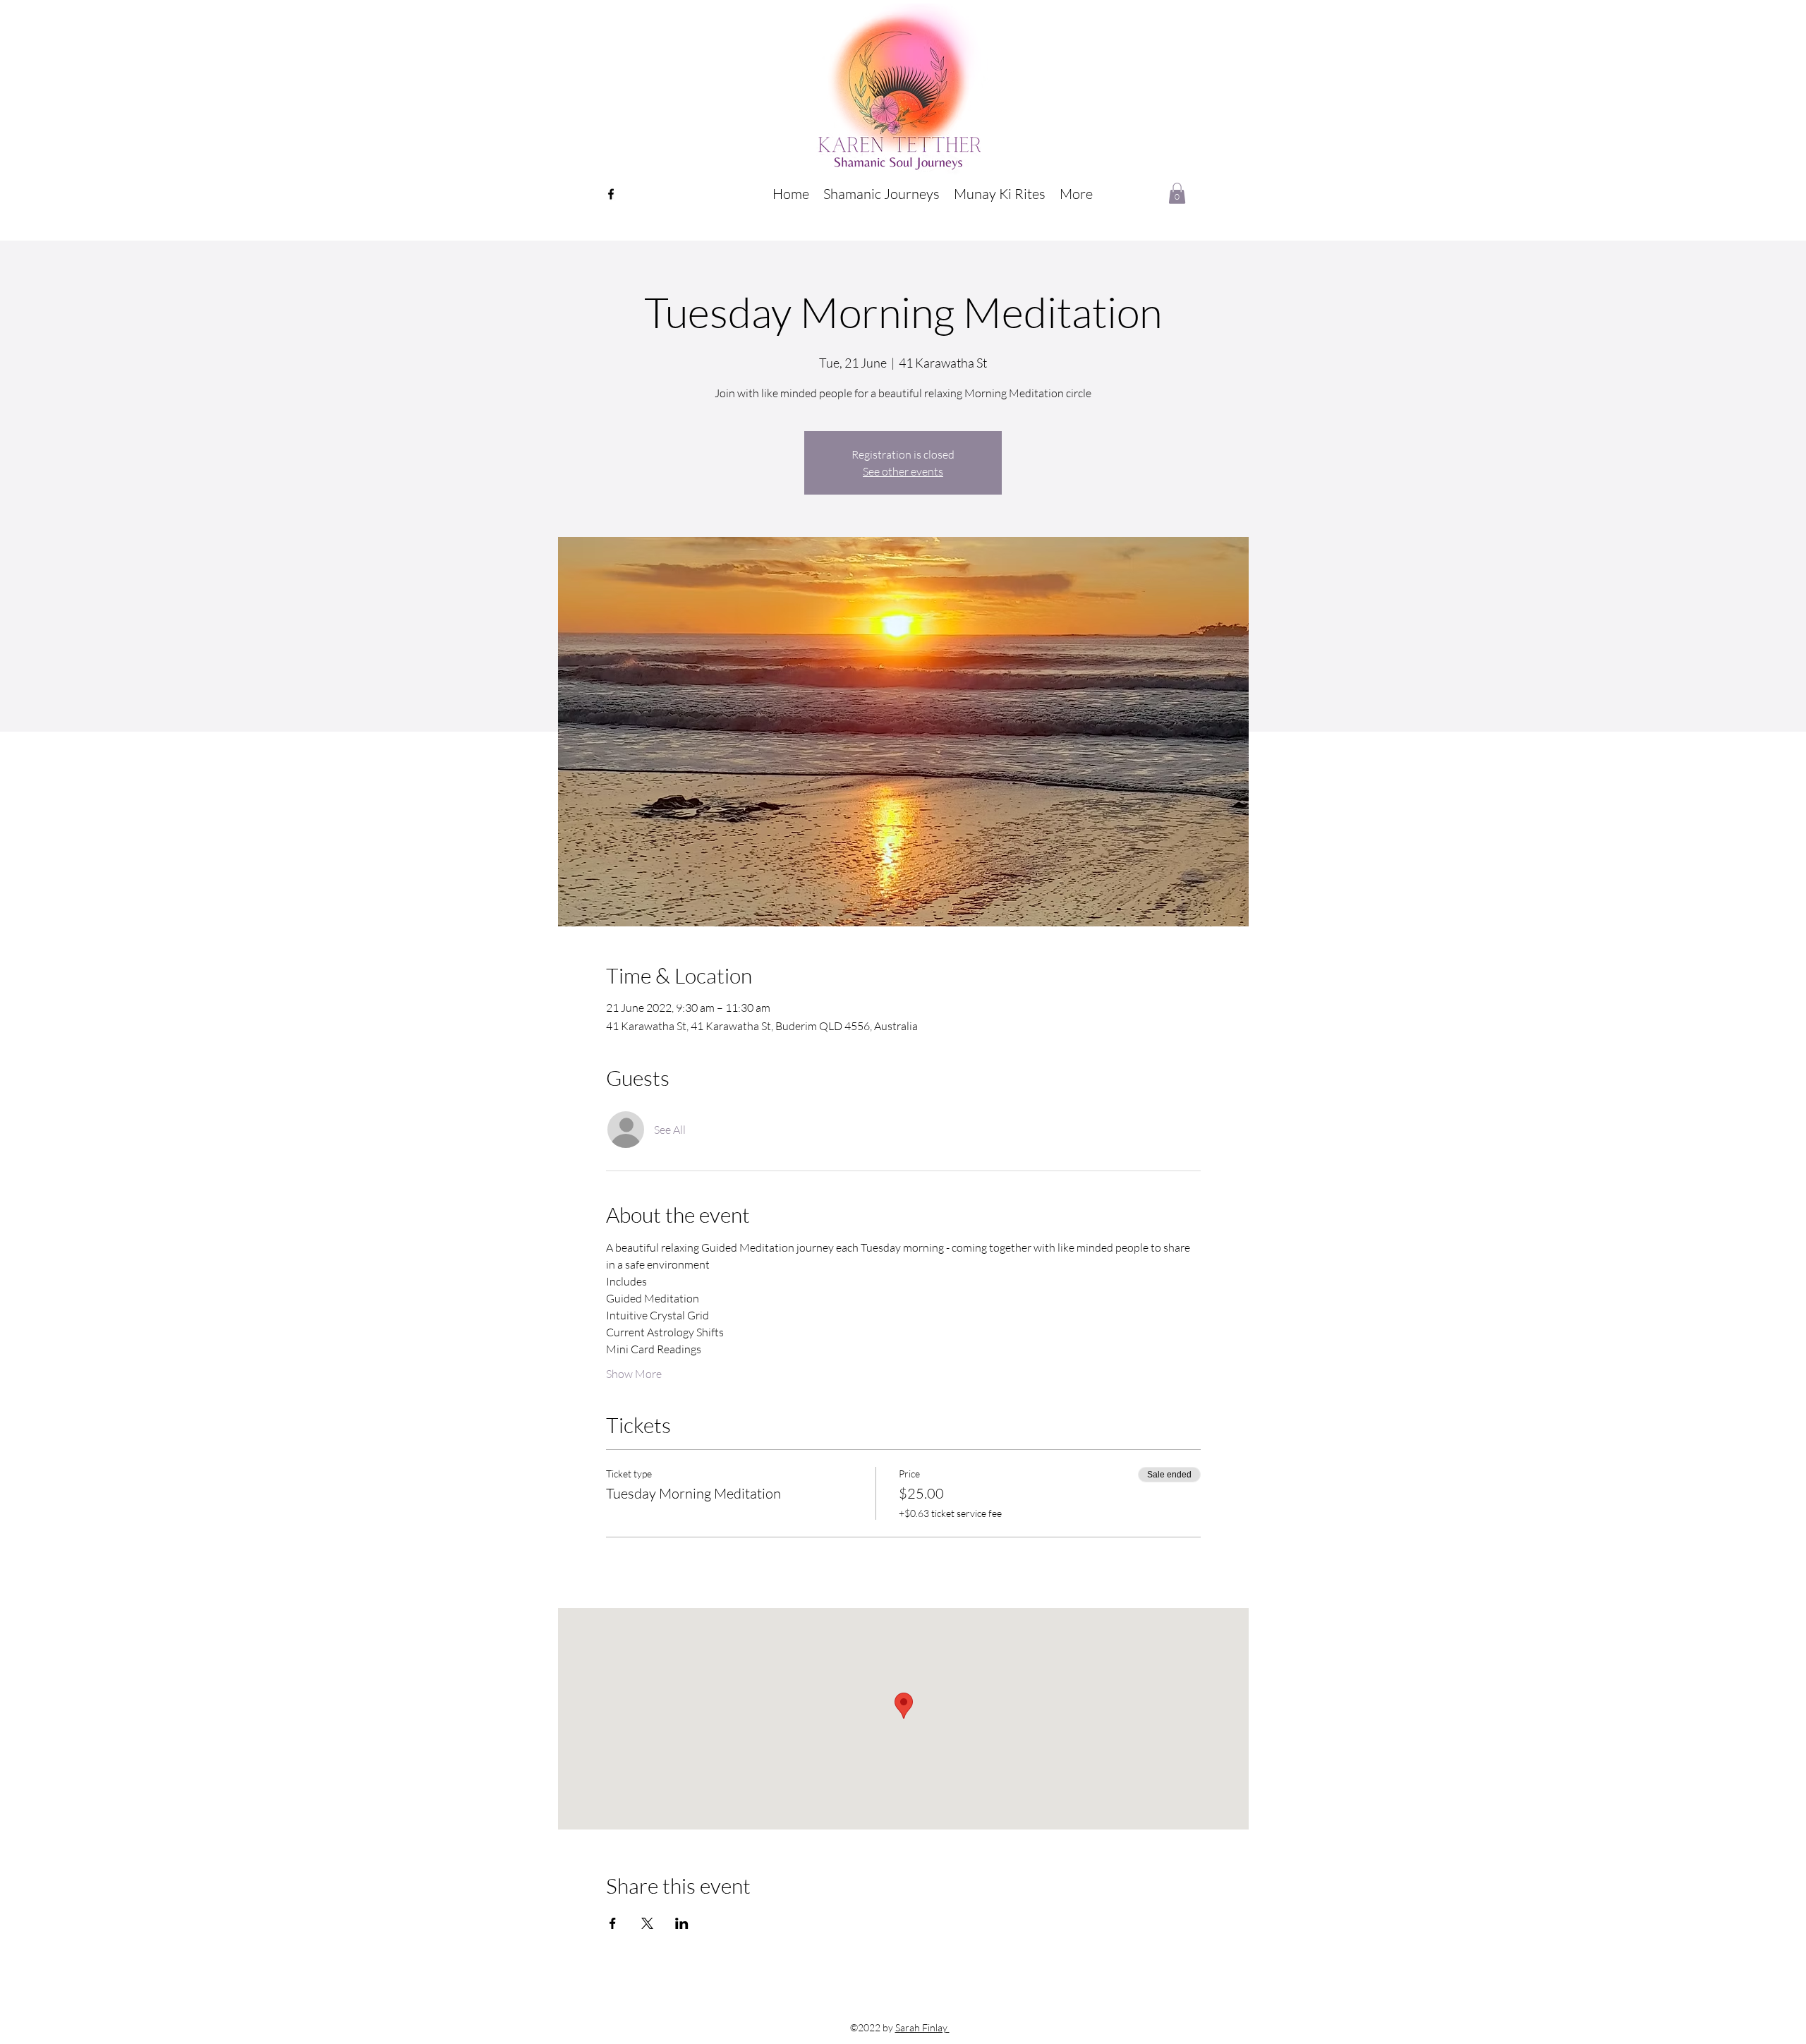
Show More (634, 1374)
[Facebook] (611, 194)
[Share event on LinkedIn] (682, 1923)
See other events (903, 471)
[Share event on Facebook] (613, 1923)
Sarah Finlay (922, 2027)
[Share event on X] (647, 1923)
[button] (881, 194)
